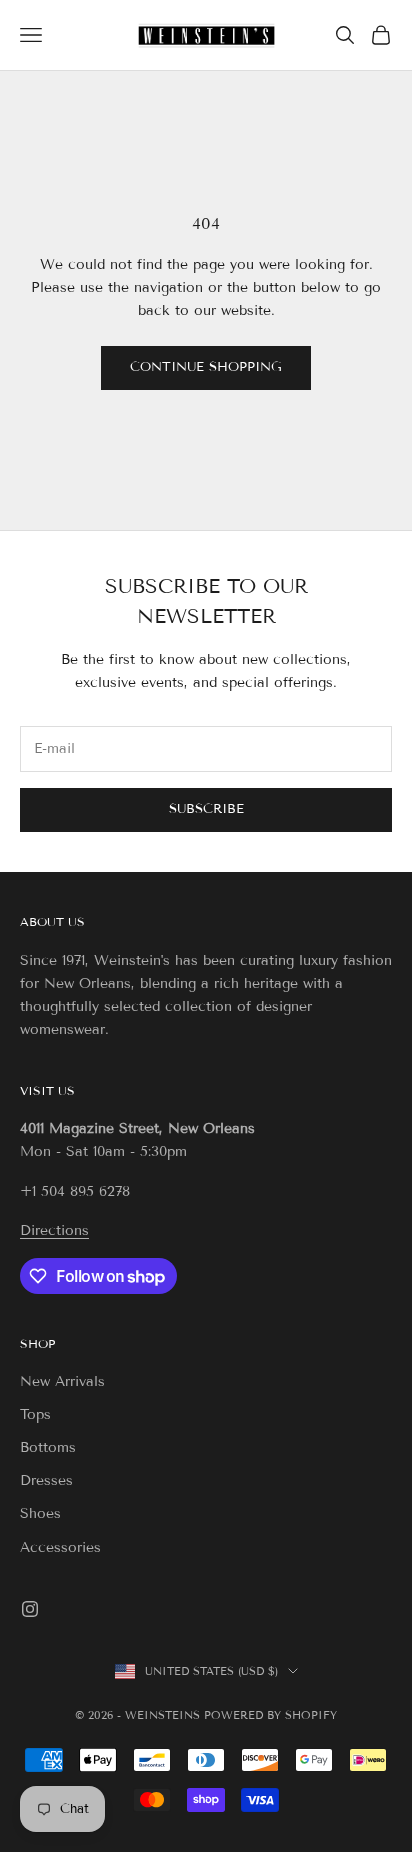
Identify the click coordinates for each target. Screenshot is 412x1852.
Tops (35, 1414)
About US (52, 921)
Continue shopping (206, 367)
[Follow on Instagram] (30, 1609)
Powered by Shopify (270, 1715)
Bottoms (48, 1447)
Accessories (60, 1547)
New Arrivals (62, 1381)
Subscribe (206, 809)
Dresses (46, 1480)
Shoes (40, 1513)
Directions (54, 1230)
